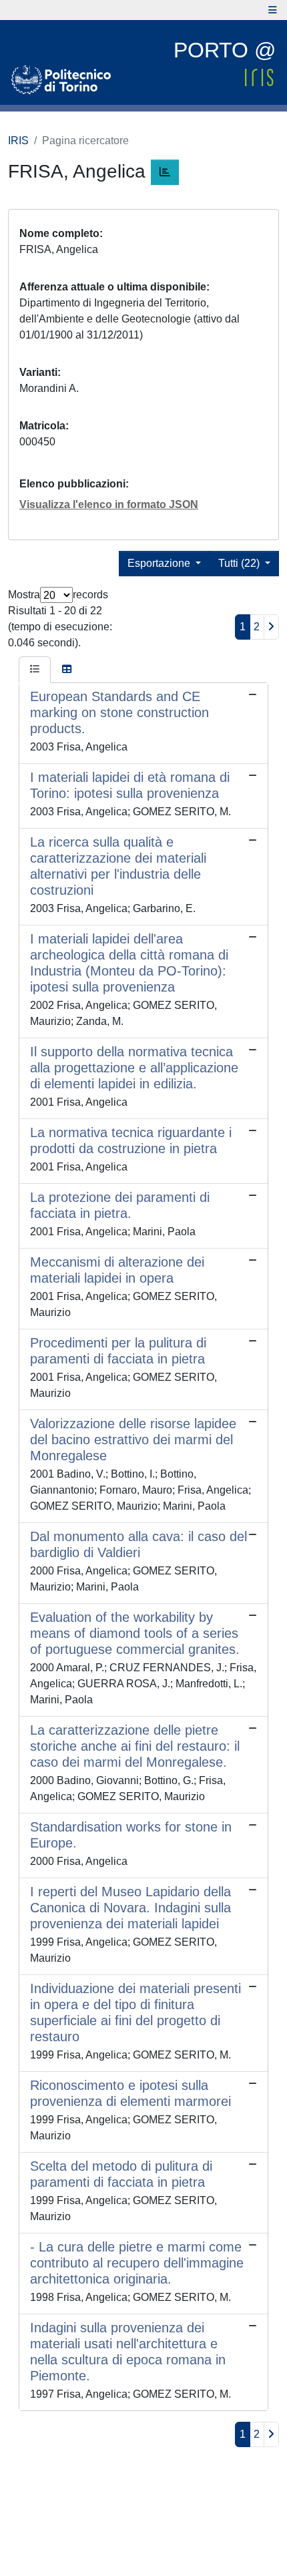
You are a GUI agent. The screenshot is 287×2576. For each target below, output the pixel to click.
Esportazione (160, 563)
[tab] (35, 670)
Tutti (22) (240, 563)
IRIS (18, 141)
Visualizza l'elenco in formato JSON (109, 504)
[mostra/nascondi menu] (273, 10)
